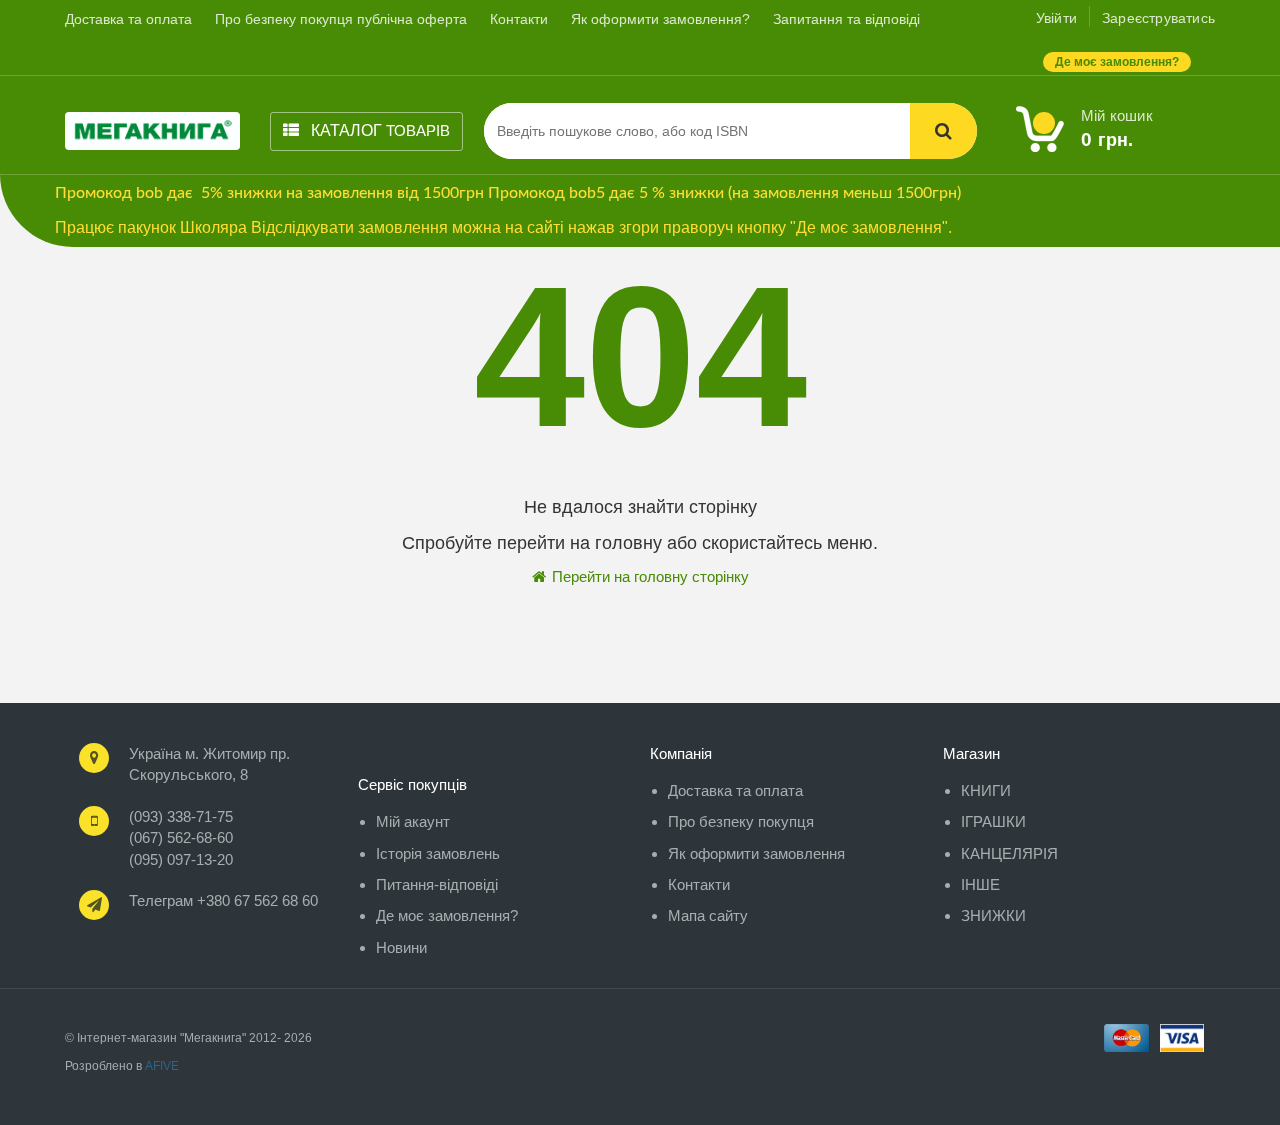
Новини (401, 947)
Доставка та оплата (128, 19)
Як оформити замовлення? (660, 19)
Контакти (519, 19)
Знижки (993, 915)
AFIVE (162, 1066)
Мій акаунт (413, 821)
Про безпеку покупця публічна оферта (341, 19)
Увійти (1056, 18)
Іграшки (993, 821)
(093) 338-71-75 (181, 816)
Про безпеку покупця (741, 821)
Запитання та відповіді (846, 19)
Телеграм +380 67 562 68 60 (223, 900)
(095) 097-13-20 (181, 859)
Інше (980, 884)
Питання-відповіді (437, 884)
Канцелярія (1009, 853)
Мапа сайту (708, 915)
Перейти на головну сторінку (648, 576)
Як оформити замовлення (756, 853)
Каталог (378, 130)
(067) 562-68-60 (181, 837)
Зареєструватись (1158, 18)
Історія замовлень (438, 853)
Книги (986, 790)
